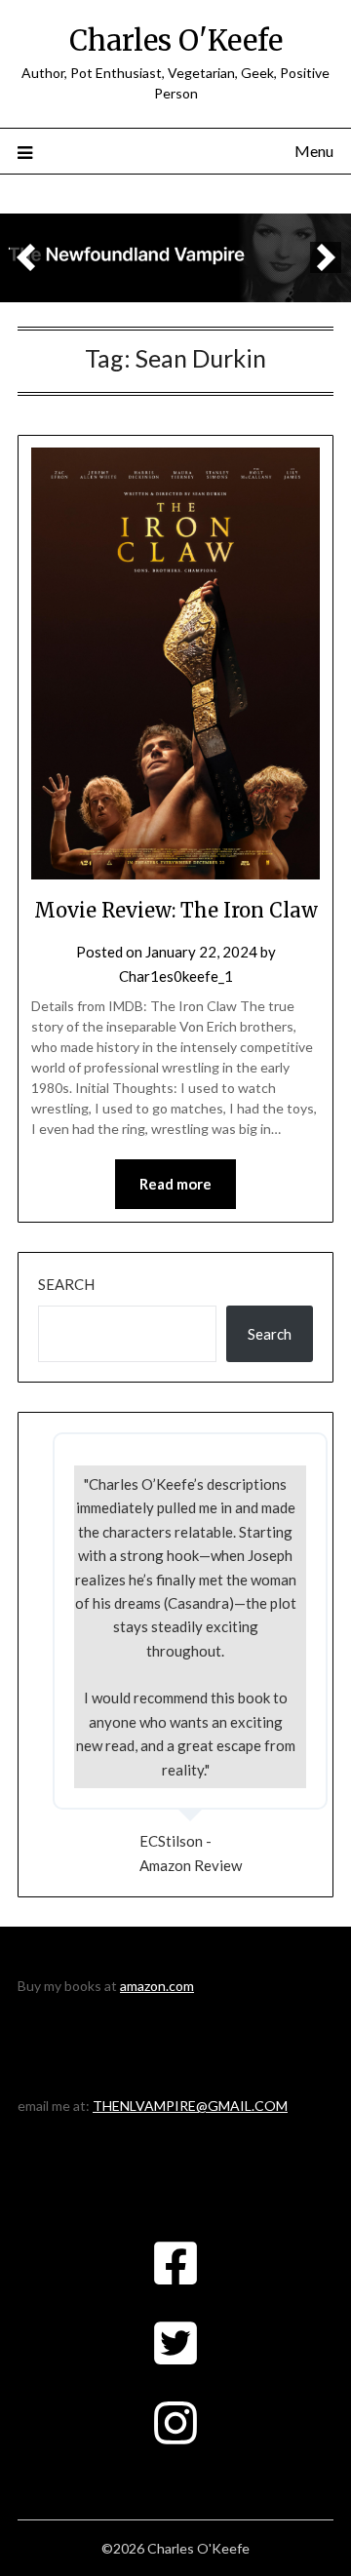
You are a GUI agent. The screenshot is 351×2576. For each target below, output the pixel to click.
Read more (175, 1184)
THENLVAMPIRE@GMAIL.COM (190, 2106)
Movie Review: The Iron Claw (176, 910)
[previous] (25, 257)
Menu (314, 151)
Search (66, 1284)
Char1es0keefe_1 (176, 976)
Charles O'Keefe (176, 40)
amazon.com (157, 1986)
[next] (326, 257)
